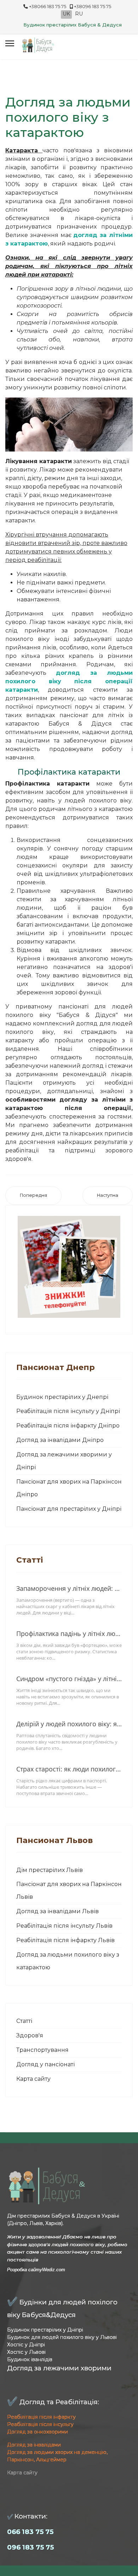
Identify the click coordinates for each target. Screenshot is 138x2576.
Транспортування (42, 2050)
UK (66, 14)
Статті (24, 2021)
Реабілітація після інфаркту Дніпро (68, 1426)
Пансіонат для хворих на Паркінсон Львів (69, 1890)
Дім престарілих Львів (50, 1870)
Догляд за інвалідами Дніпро (60, 1440)
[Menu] (10, 43)
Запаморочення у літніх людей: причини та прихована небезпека (69, 1588)
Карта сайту (33, 2079)
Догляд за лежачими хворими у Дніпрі (64, 1461)
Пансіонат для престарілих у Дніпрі (69, 1509)
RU (79, 14)
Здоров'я (30, 2035)
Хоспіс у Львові (26, 2352)
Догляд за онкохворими (38, 2432)
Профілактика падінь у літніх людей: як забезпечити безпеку (69, 1634)
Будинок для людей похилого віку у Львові (62, 2337)
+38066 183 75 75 (48, 7)
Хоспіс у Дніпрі (26, 2345)
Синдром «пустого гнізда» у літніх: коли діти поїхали (69, 1679)
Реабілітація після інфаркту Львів (65, 1940)
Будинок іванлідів (30, 2359)
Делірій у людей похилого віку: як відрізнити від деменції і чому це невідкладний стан (69, 1724)
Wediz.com (54, 2270)
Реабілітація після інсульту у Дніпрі (68, 1411)
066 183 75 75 (30, 2532)
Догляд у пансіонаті (45, 2064)
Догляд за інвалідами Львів (57, 1911)
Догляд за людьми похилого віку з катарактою (68, 1961)
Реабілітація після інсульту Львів (64, 1926)
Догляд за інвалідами (34, 2445)
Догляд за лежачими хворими (59, 2368)
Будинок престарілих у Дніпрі (45, 2330)
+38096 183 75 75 (93, 7)
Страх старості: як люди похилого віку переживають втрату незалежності (69, 1769)
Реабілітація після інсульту (40, 2424)
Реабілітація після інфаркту (41, 2417)
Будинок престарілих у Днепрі (62, 1397)
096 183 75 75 (30, 2547)
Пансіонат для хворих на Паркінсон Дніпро (69, 1488)
